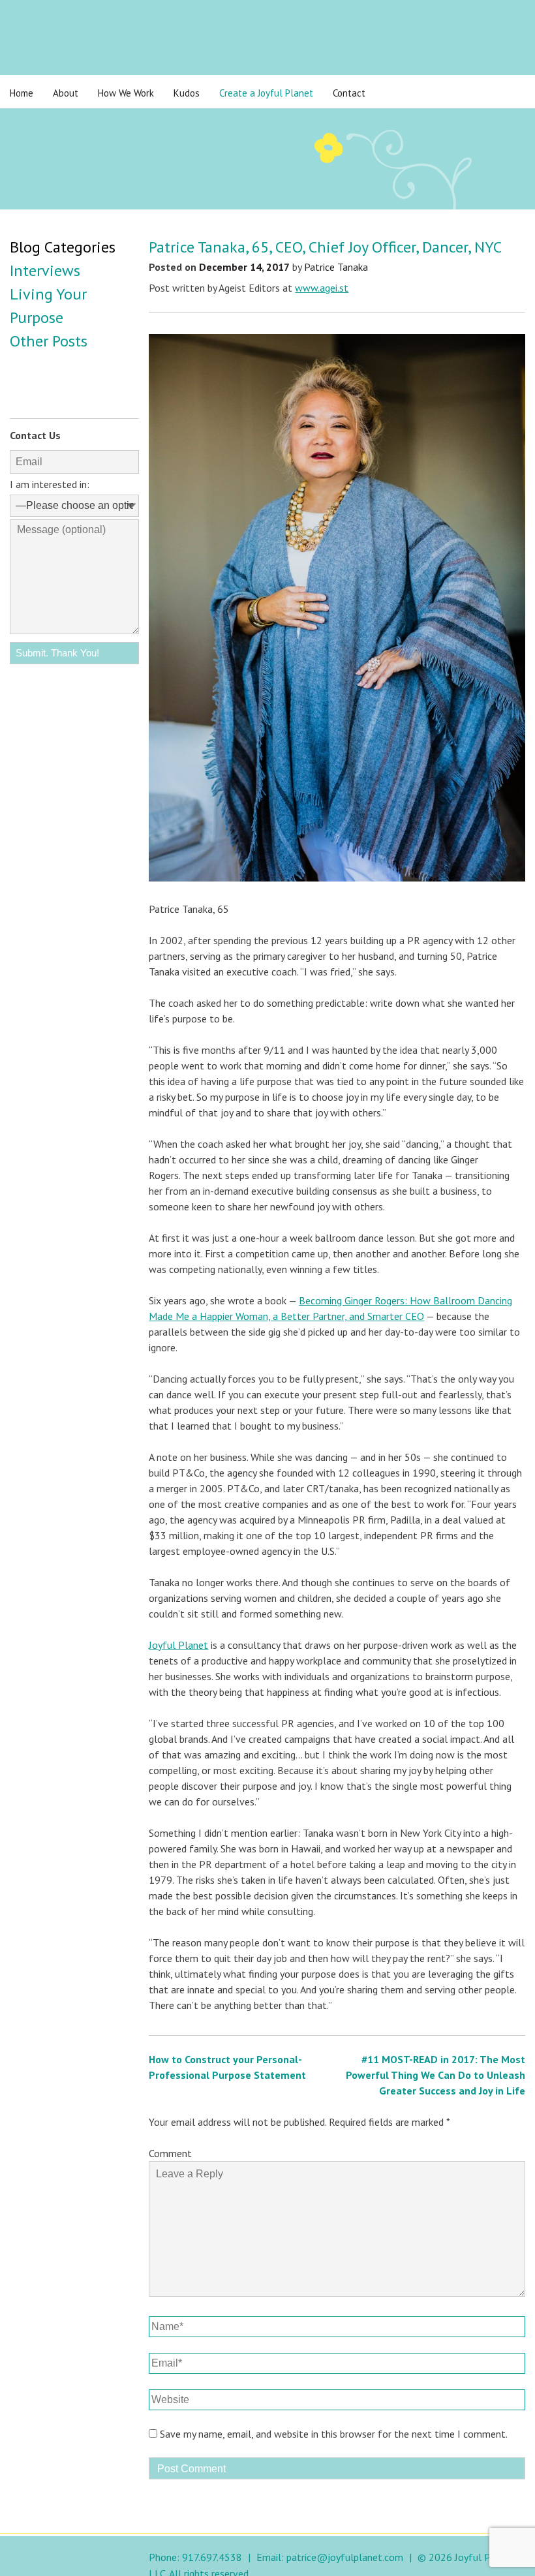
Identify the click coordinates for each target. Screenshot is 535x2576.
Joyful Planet (178, 1645)
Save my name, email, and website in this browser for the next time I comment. (334, 2434)
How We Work (126, 93)
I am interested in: (50, 484)
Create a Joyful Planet (266, 93)
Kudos (187, 93)
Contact (349, 93)
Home (22, 93)
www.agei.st (322, 288)
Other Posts (49, 341)
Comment (170, 2153)
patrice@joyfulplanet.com (345, 2557)
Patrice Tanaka (336, 267)
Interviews (45, 270)
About (66, 93)
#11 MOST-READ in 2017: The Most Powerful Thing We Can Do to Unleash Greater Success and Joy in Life (436, 2075)
